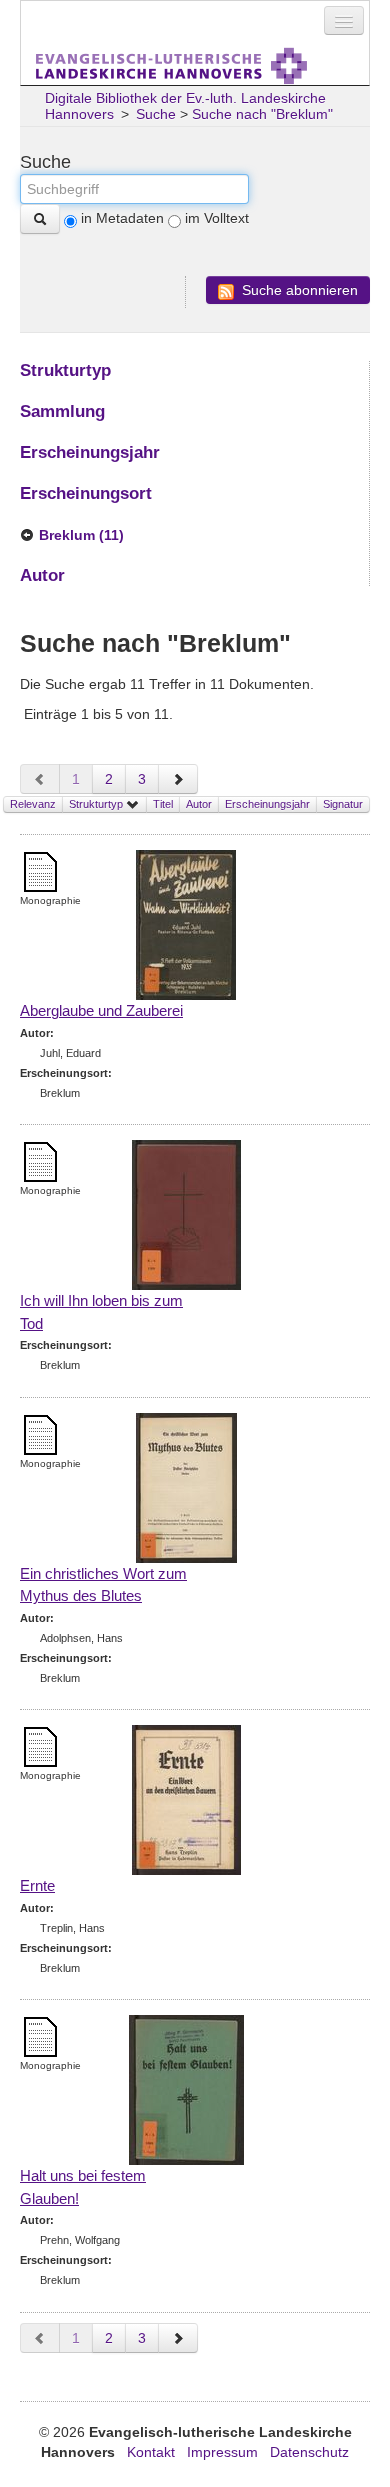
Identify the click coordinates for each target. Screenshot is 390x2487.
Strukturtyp (97, 804)
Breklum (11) (81, 535)
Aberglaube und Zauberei (101, 1010)
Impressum (222, 2452)
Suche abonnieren (298, 290)
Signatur (343, 804)
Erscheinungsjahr (267, 804)
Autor (199, 804)
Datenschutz (309, 2452)
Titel (163, 804)
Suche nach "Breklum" (262, 114)
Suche (156, 114)
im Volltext (217, 218)
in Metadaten (122, 218)
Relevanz (33, 804)
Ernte (37, 1885)
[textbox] (134, 189)
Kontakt (151, 2452)
